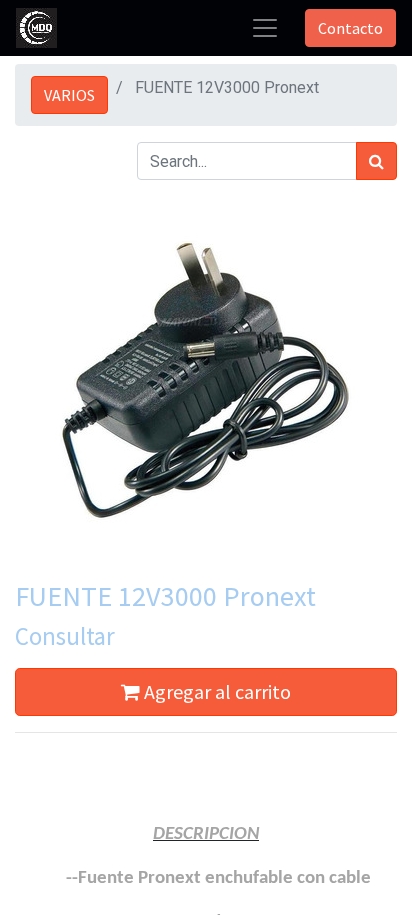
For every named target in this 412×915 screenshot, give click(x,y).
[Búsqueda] (376, 161)
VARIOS (69, 95)
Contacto (350, 28)
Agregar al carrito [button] (215, 691)
